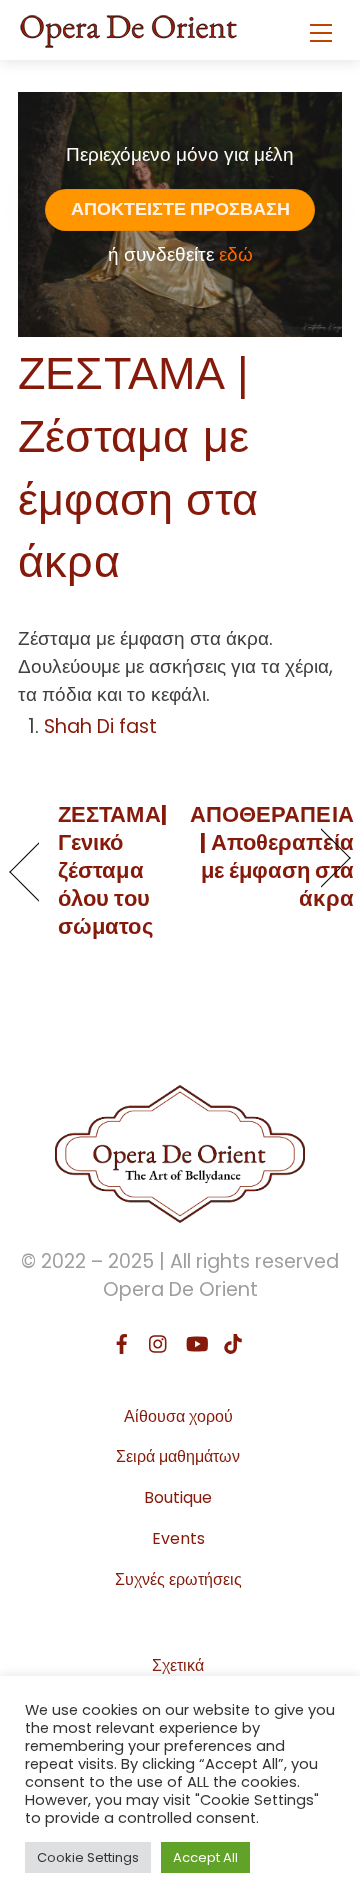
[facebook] (122, 1341)
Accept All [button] (205, 1857)
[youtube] (196, 1341)
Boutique (178, 1497)
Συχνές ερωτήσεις (178, 1579)
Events (178, 1538)
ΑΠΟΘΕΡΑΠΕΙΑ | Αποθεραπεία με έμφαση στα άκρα (272, 857)
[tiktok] (233, 1341)
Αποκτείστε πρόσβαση (180, 209)
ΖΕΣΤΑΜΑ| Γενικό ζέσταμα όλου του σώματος (112, 871)
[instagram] (159, 1341)
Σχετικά (178, 1665)
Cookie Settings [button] (88, 1857)
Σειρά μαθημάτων (178, 1456)
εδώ (236, 254)
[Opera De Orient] (128, 25)
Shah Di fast (100, 726)
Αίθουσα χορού (178, 1416)
